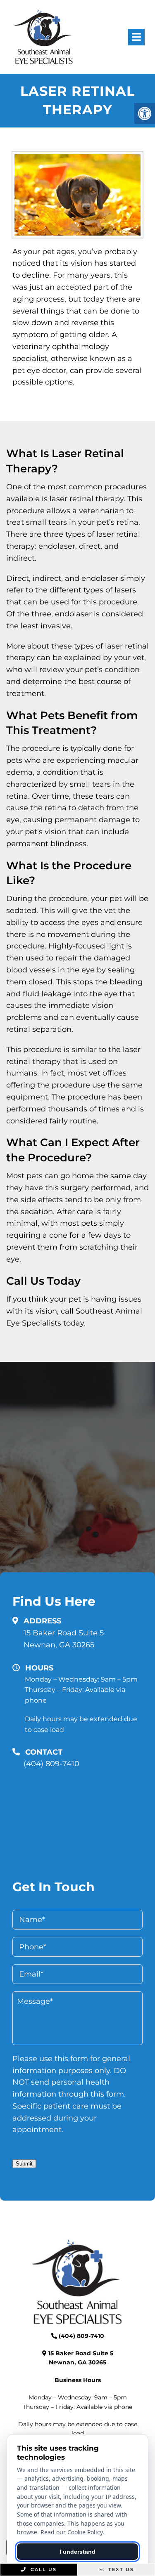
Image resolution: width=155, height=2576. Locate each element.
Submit (24, 2164)
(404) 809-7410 (51, 1764)
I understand (77, 2552)
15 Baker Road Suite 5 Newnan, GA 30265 (64, 1639)
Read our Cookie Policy (72, 2532)
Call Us (43, 2569)
